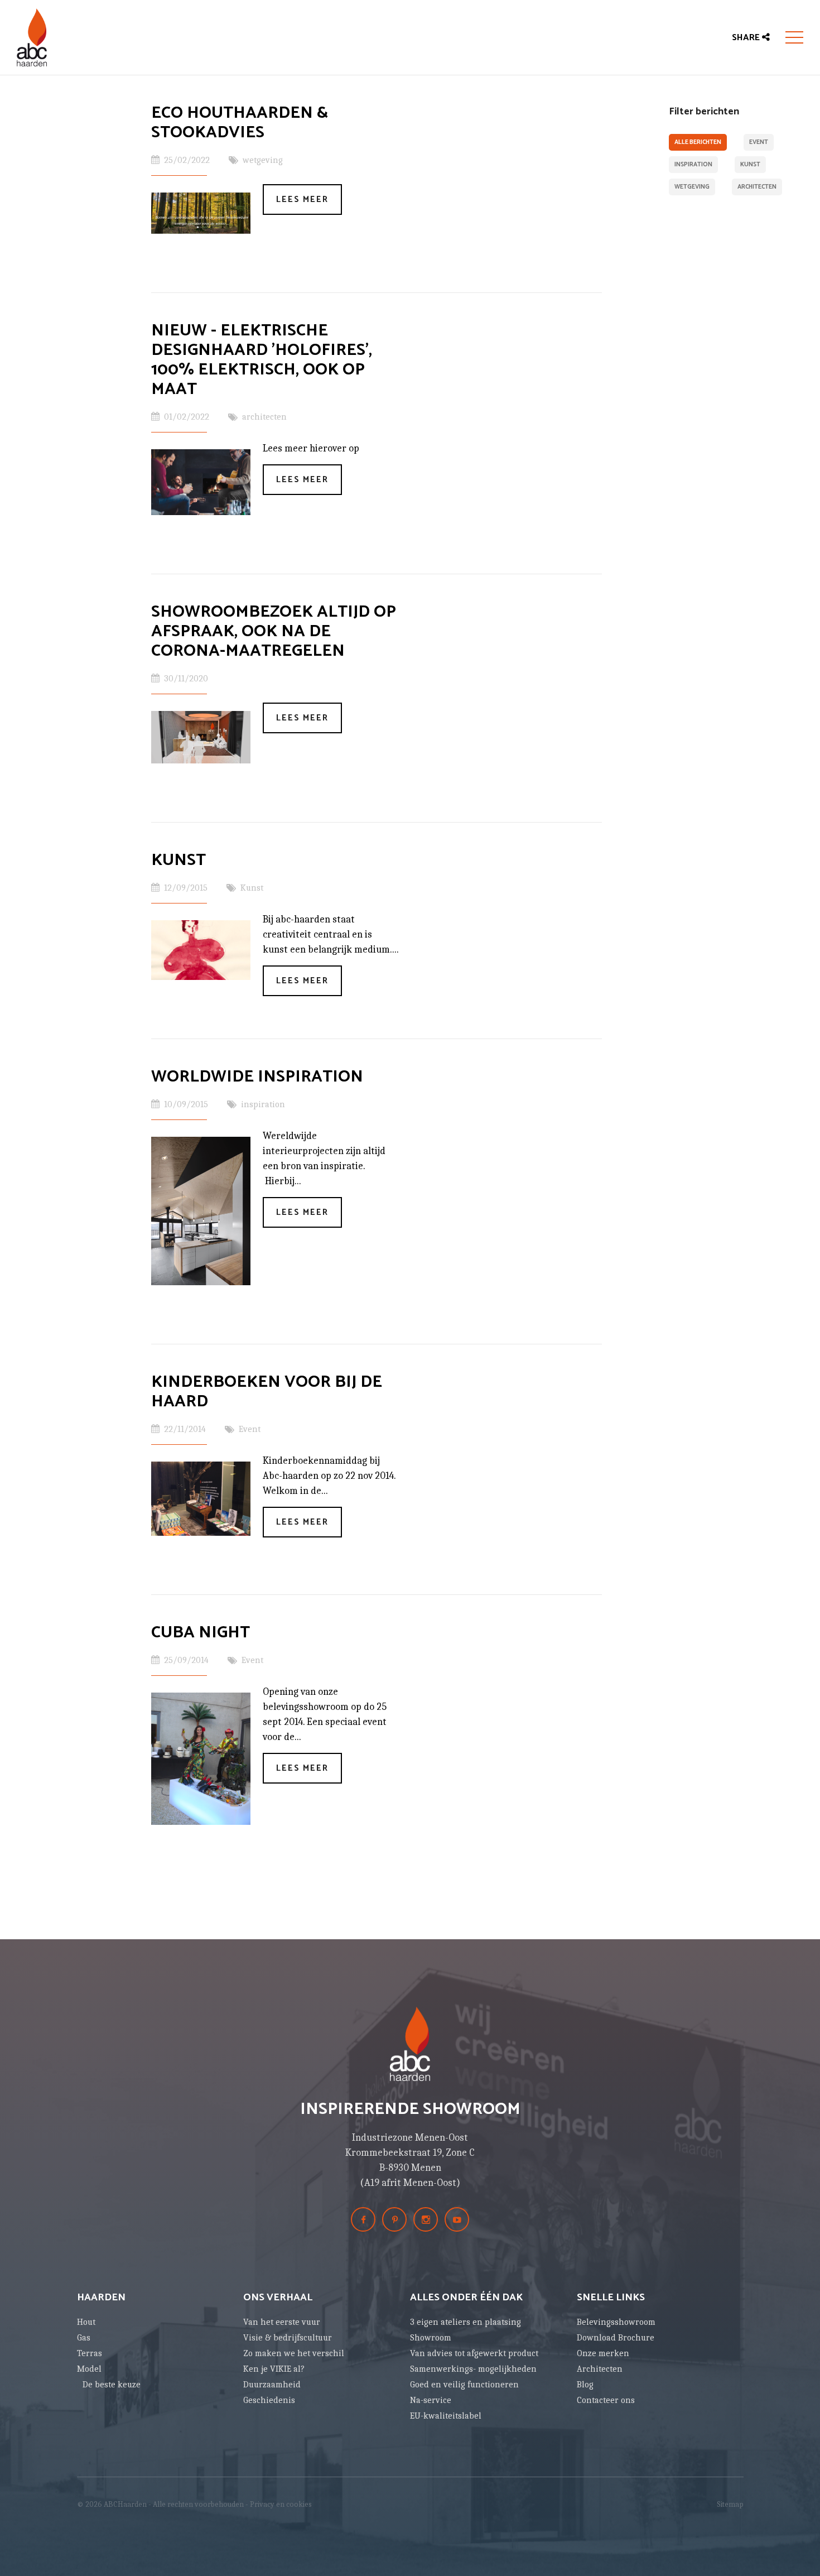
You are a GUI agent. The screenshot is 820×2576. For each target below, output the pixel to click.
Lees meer (302, 200)
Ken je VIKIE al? (274, 2369)
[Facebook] (363, 2219)
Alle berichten (698, 142)
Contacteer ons (606, 2400)
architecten (757, 187)
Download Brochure (616, 2338)
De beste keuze (112, 2385)
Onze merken (603, 2353)
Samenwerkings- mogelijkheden (473, 2369)
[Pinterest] (394, 2219)
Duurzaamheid (272, 2385)
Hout (86, 2322)
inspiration (693, 165)
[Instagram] (426, 2219)
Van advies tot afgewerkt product (474, 2353)
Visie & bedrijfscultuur (288, 2338)
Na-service (431, 2400)
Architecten (600, 2369)
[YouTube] (457, 2219)
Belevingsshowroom (616, 2322)
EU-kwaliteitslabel (446, 2416)
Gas (84, 2338)
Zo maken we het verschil (294, 2353)
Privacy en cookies (281, 2504)
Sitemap (730, 2504)
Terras (90, 2353)
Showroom (431, 2338)
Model (89, 2369)
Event (759, 142)
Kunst (750, 165)
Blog (585, 2385)
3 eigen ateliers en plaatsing (466, 2322)
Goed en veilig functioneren (464, 2385)
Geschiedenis (269, 2400)
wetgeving (692, 187)
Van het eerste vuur (282, 2322)
